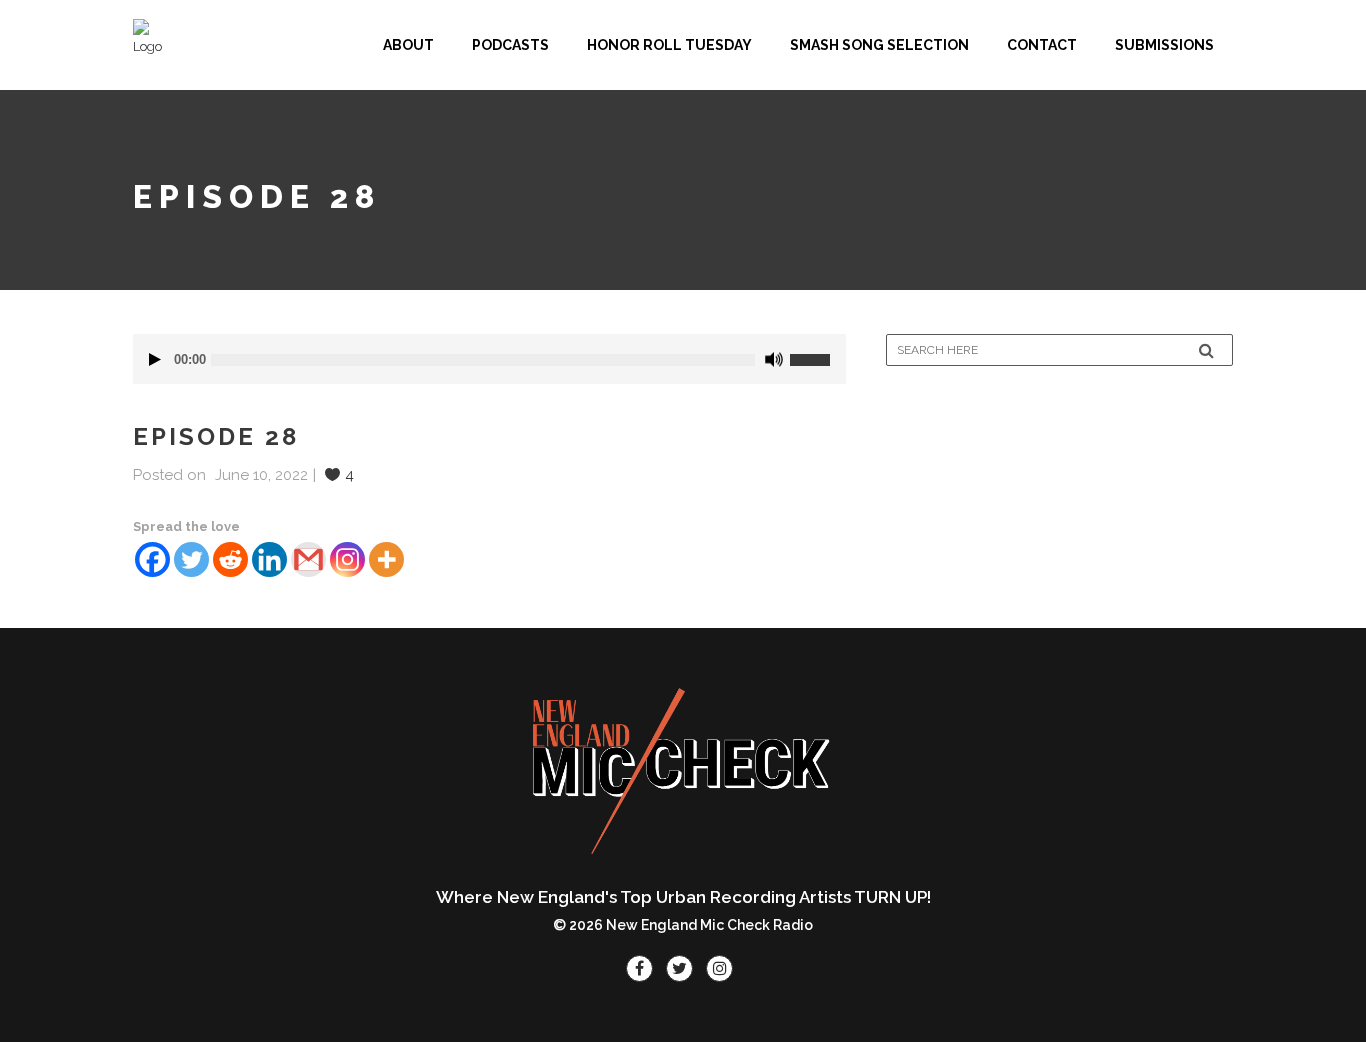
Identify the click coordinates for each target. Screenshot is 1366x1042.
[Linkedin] (269, 559)
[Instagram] (347, 559)
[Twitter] (191, 559)
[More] (386, 559)
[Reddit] (230, 559)
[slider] (818, 352)
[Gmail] (308, 559)
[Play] (155, 359)
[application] (489, 359)
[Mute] (774, 359)
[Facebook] (152, 559)
